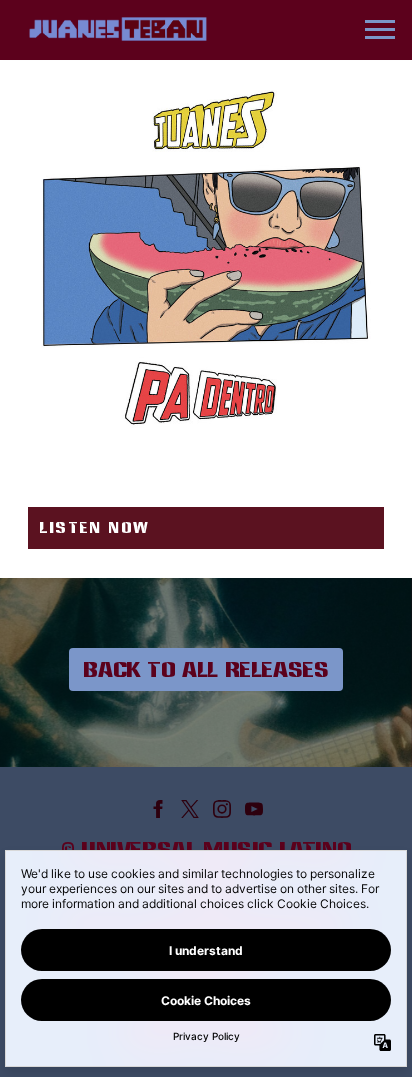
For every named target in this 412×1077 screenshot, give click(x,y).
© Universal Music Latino (206, 849)
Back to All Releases (205, 669)
